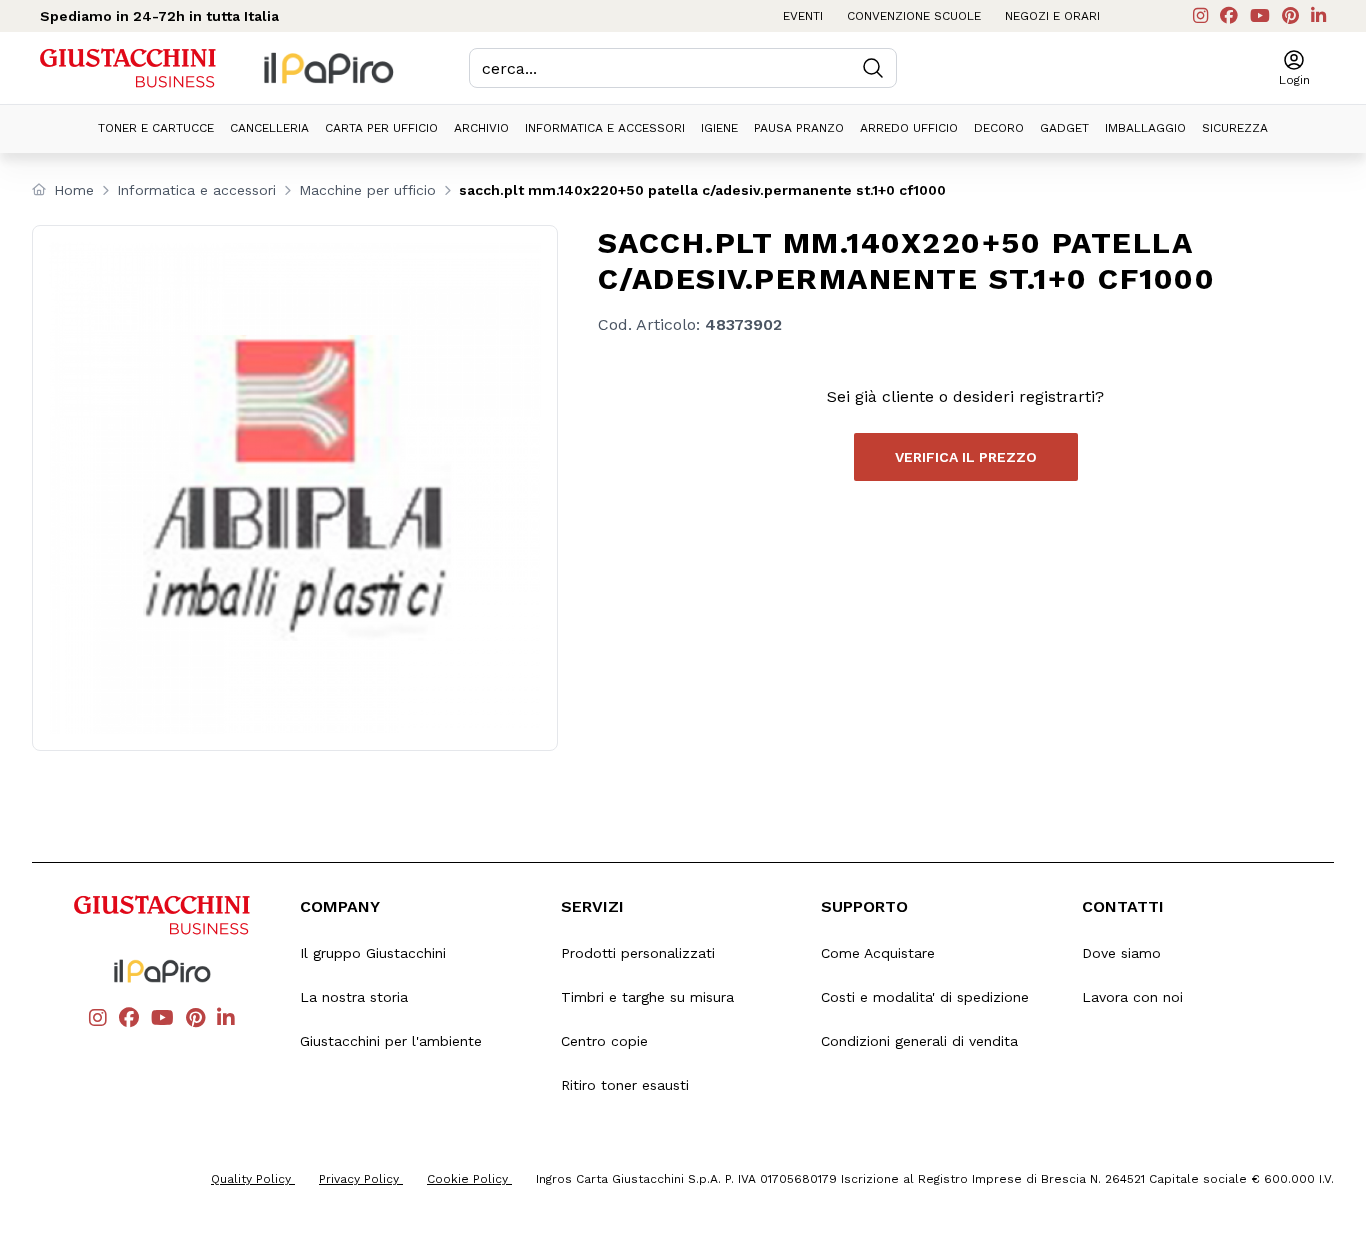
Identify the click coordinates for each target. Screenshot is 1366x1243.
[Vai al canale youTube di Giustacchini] (1260, 16)
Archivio (481, 128)
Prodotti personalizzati (638, 953)
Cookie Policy (469, 1179)
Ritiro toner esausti (625, 1085)
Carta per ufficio (381, 128)
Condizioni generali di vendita (919, 1041)
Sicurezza (1235, 128)
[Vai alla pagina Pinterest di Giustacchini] (1290, 16)
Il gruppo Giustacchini (373, 953)
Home (74, 190)
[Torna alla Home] (128, 68)
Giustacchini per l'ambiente (391, 1041)
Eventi (803, 16)
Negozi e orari (1052, 16)
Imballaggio (1145, 128)
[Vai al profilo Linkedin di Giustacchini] (1318, 16)
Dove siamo (1121, 953)
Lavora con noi (1132, 997)
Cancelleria (269, 128)
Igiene (719, 128)
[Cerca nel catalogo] (873, 68)
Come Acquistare (878, 953)
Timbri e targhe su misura (647, 997)
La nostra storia (354, 997)
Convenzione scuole (914, 16)
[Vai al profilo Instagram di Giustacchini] (1200, 16)
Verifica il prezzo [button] (966, 457)
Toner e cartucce (156, 128)
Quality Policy (253, 1179)
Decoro (999, 128)
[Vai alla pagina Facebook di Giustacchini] (1229, 16)
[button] (1294, 68)
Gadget (1064, 128)
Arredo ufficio (909, 128)
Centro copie (604, 1041)
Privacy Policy (361, 1179)
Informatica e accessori (605, 128)
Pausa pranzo (799, 128)
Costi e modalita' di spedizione (925, 997)
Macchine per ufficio (367, 190)
